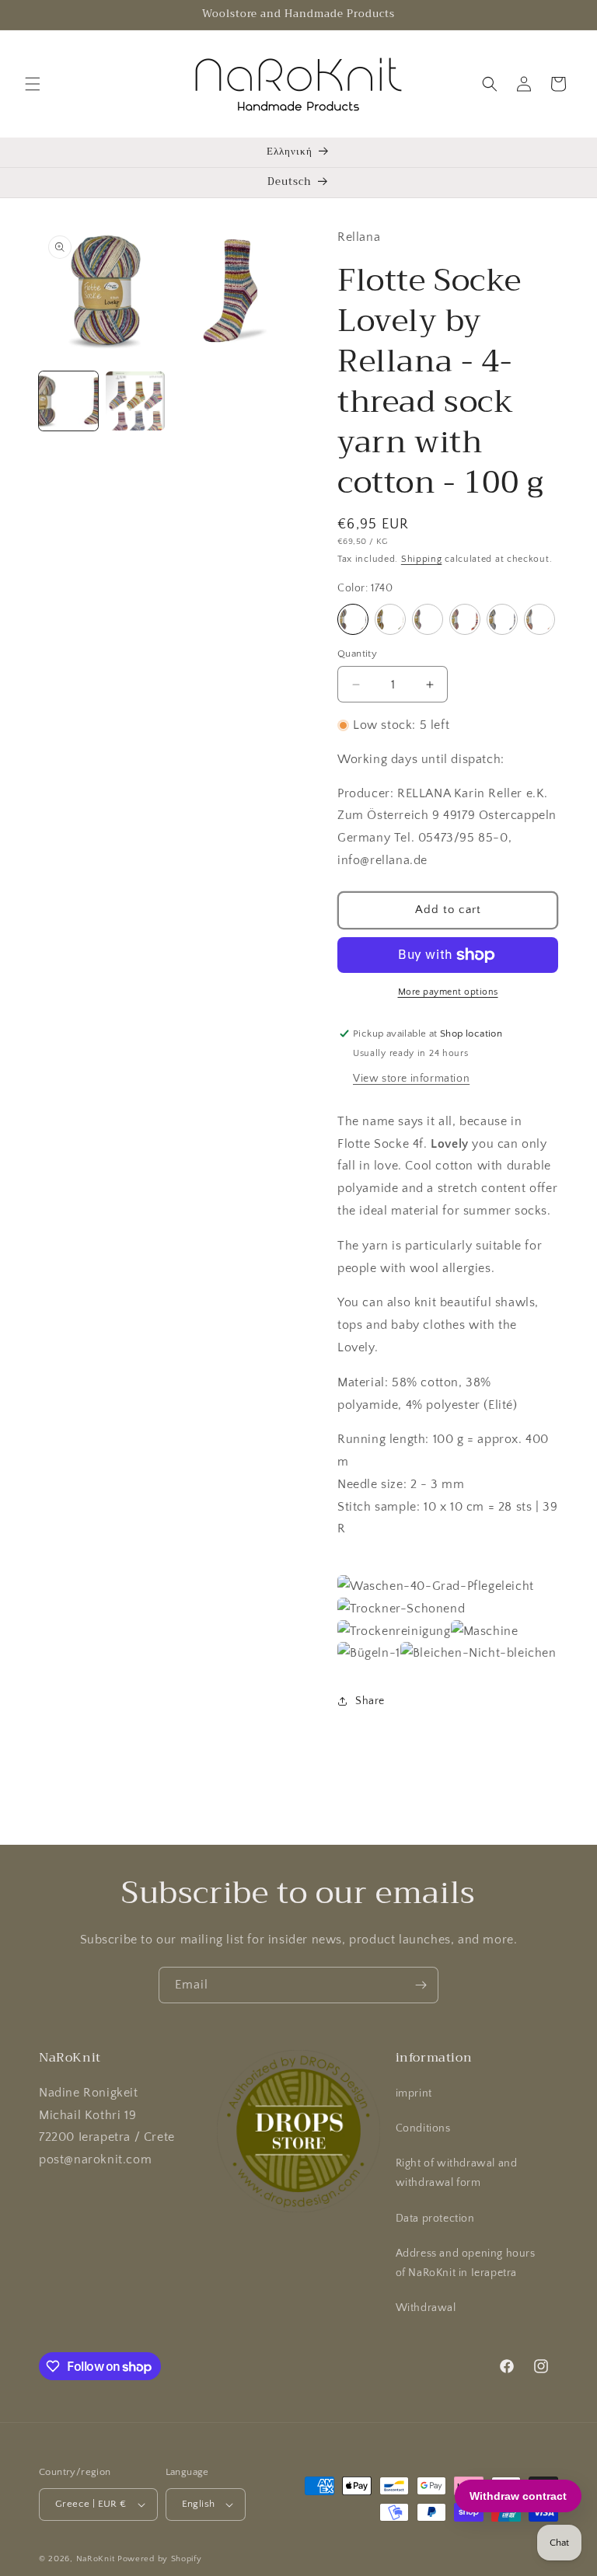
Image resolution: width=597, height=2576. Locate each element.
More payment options (448, 992)
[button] (33, 84)
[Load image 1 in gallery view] (68, 401)
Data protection (435, 2219)
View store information (411, 1079)
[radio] (353, 619)
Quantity (357, 654)
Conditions (423, 2128)
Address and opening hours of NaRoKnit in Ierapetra (466, 2263)
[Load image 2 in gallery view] (135, 401)
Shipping (422, 559)
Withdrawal (426, 2308)
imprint (414, 2093)
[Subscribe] (421, 1985)
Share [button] (370, 1701)
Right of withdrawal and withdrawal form (457, 2173)
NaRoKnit (96, 2559)
